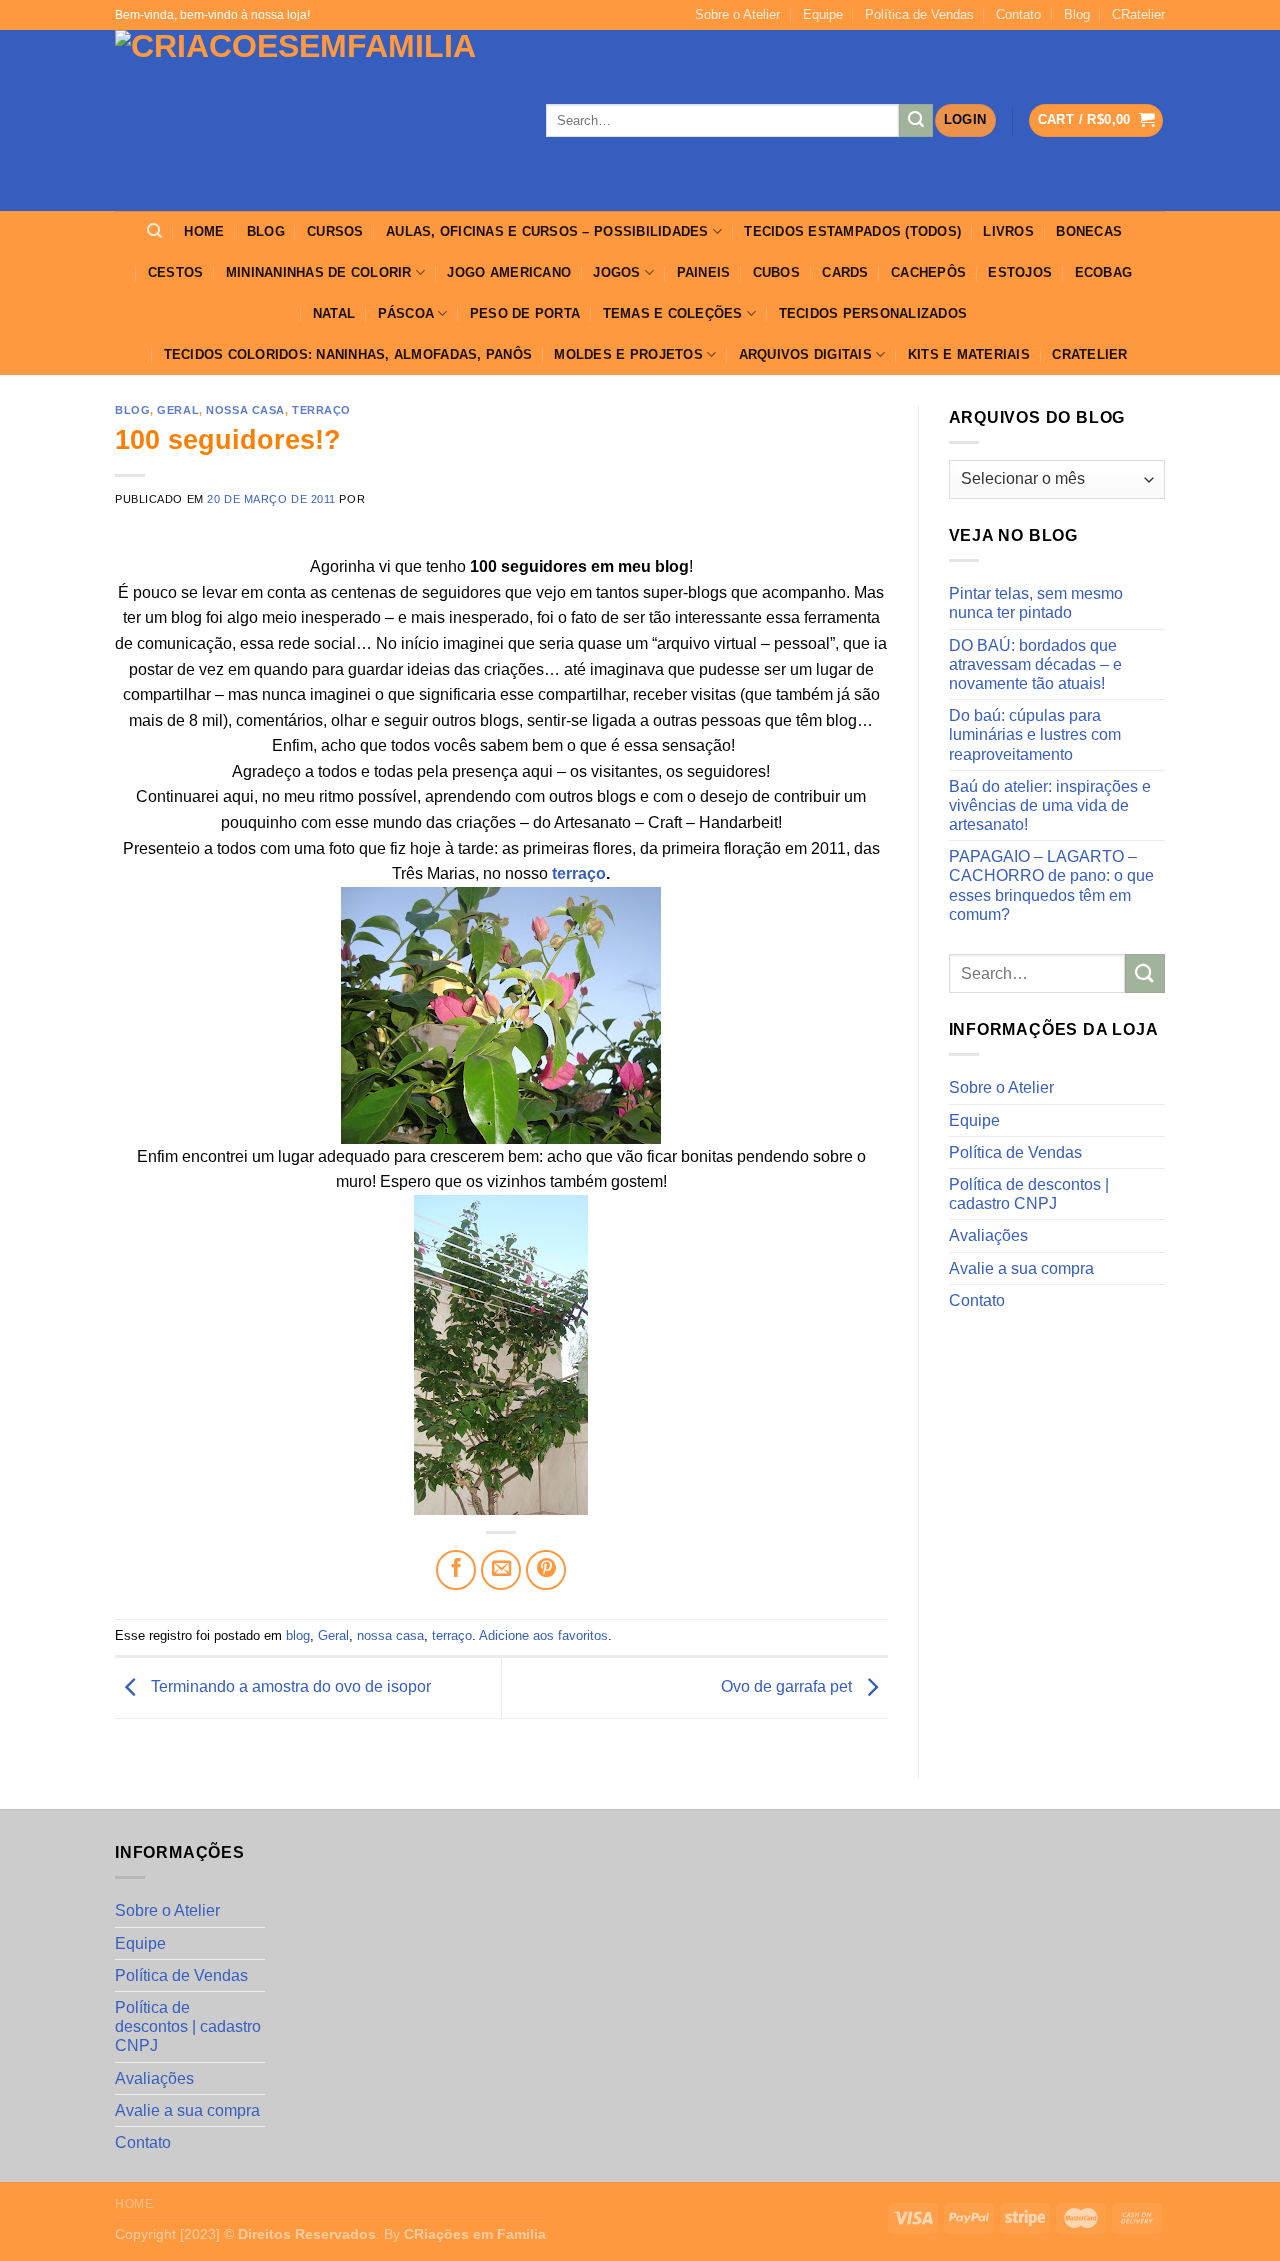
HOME (204, 231)
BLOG (266, 231)
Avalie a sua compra (1021, 1268)
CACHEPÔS (928, 272)
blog (132, 410)
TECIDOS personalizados (873, 313)
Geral (178, 410)
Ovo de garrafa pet (788, 1686)
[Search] (154, 231)
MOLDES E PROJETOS (628, 354)
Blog (1077, 14)
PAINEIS (704, 272)
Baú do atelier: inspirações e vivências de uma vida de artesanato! (1050, 805)
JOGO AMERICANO (509, 272)
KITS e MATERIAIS (969, 354)
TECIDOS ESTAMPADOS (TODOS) (852, 231)
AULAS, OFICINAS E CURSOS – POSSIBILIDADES (547, 231)
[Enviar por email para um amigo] (501, 1570)
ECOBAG (1104, 272)
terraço (321, 410)
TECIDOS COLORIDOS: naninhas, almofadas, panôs (348, 354)
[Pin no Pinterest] (546, 1570)
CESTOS (176, 272)
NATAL (334, 313)
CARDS (845, 272)
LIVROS (1008, 231)
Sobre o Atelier (737, 14)
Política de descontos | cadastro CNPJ (1029, 1194)
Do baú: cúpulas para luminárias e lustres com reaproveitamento (1035, 734)
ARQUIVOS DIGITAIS (805, 354)
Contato (1018, 14)
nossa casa (245, 410)
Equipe (823, 14)
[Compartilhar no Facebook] (456, 1570)
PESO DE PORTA (525, 313)
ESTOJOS (1020, 272)
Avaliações (988, 1235)
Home (134, 2204)
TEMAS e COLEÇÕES (673, 313)
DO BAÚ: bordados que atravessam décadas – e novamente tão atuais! (1035, 664)
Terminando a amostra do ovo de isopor (289, 1686)
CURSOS (335, 231)
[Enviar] (916, 121)
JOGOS (616, 272)
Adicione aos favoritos (543, 1635)
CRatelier (1138, 14)
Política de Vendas (919, 14)
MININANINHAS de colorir (319, 272)
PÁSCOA (406, 313)
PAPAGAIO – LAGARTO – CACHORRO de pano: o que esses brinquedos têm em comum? (1051, 885)
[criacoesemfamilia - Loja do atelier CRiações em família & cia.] (315, 120)
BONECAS (1089, 231)
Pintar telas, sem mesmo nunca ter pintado (1036, 603)
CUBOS (776, 272)
